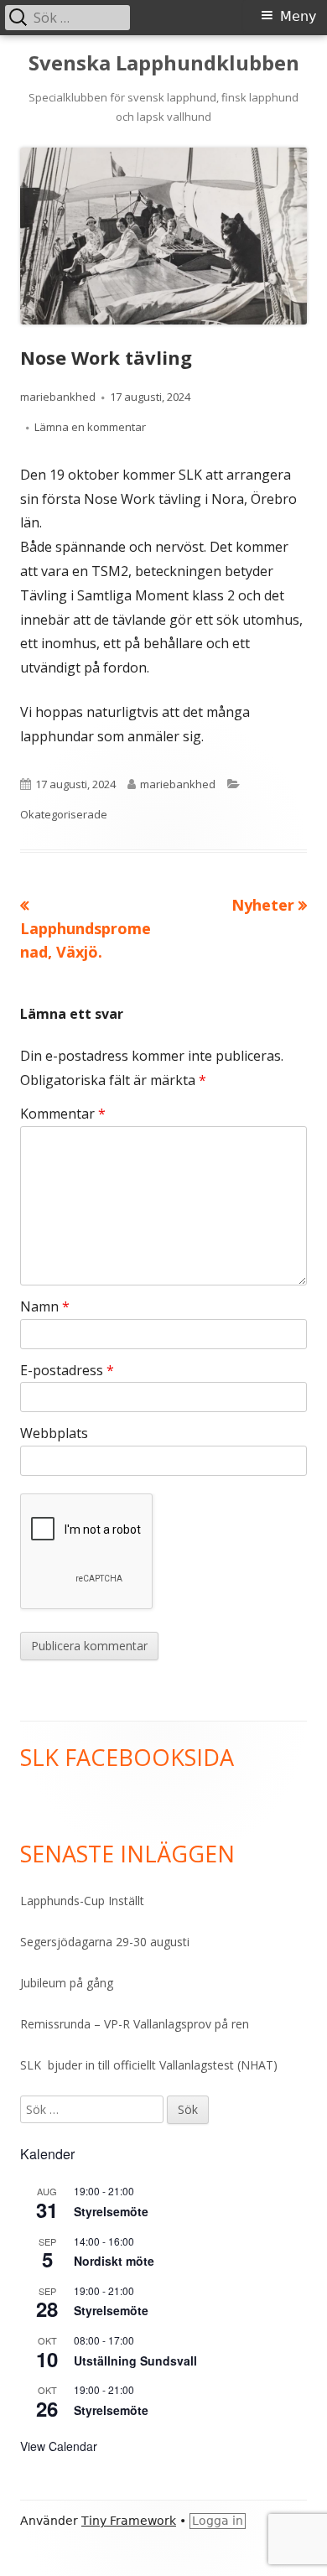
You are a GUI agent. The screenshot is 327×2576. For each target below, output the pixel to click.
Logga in (218, 2521)
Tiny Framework (129, 2521)
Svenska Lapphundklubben (164, 63)
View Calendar (59, 2446)
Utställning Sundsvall (135, 2360)
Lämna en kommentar (90, 427)
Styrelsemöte (111, 2211)
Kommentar (63, 1114)
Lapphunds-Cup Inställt (82, 1901)
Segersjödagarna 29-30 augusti (105, 1942)
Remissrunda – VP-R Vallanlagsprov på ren (135, 2024)
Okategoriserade (64, 814)
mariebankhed (58, 397)
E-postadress (67, 1370)
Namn (45, 1306)
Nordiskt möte (114, 2261)
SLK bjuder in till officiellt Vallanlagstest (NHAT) (149, 2065)
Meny (298, 16)
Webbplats (54, 1433)
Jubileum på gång (67, 1983)
